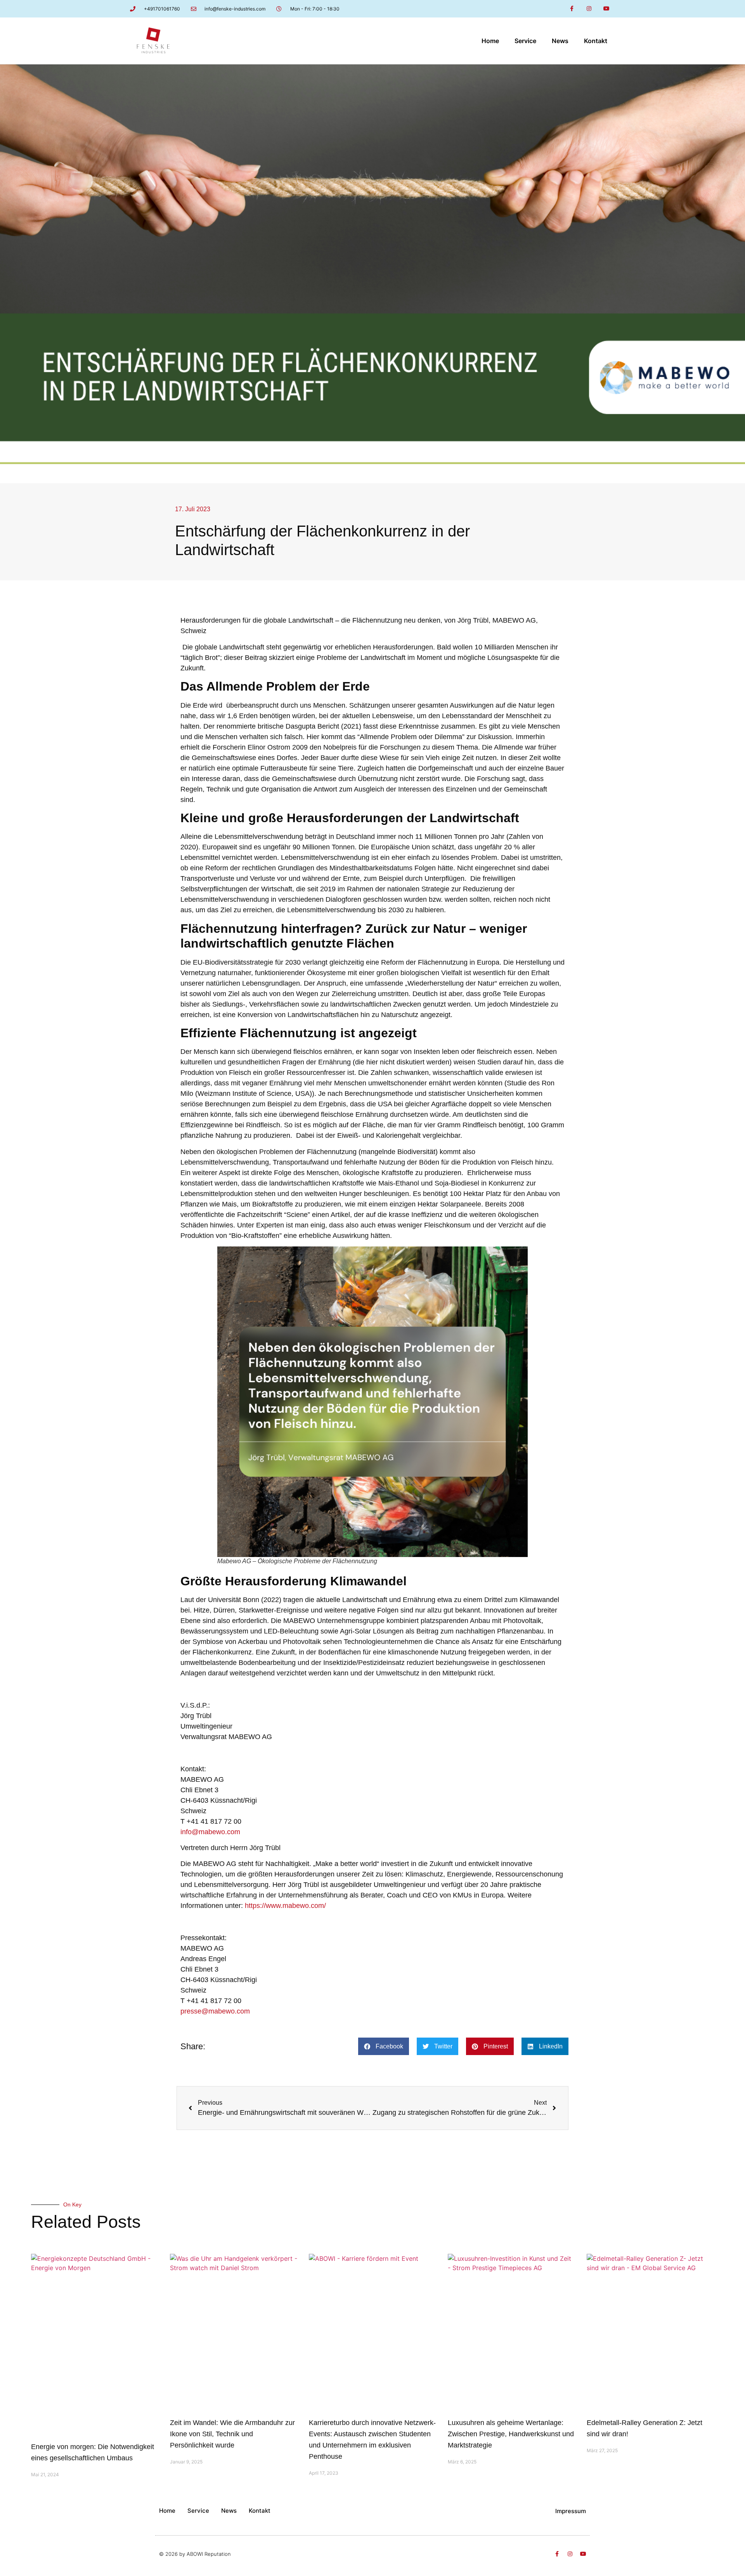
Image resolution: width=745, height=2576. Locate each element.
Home (490, 41)
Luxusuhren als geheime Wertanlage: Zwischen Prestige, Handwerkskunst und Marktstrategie (511, 2434)
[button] (384, 2046)
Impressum (571, 2511)
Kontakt (596, 41)
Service (525, 41)
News (560, 41)
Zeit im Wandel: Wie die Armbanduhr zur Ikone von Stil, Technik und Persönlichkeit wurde (232, 2434)
